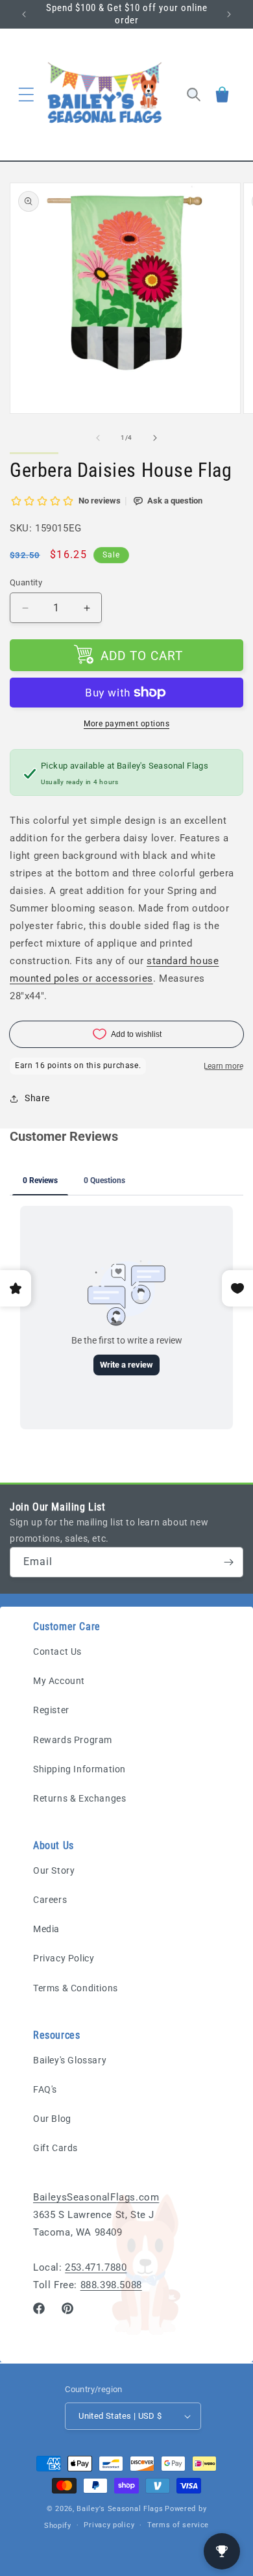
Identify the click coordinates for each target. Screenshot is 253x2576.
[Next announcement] (229, 14)
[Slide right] (155, 438)
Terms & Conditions (76, 1988)
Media (46, 1929)
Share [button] (37, 1098)
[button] (26, 94)
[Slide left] (98, 438)
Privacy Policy (64, 1958)
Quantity (26, 582)
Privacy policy (109, 2525)
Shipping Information (79, 1769)
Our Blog (52, 2119)
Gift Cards (55, 2148)
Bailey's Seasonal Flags (120, 2509)
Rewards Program (73, 1740)
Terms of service (178, 2525)
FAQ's (45, 2089)
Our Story (54, 1870)
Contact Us (57, 1651)
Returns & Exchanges (79, 1798)
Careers (50, 1900)
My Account (59, 1681)
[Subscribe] (228, 1562)
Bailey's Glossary (70, 2060)
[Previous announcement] (24, 14)
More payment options (126, 724)
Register (51, 1710)
